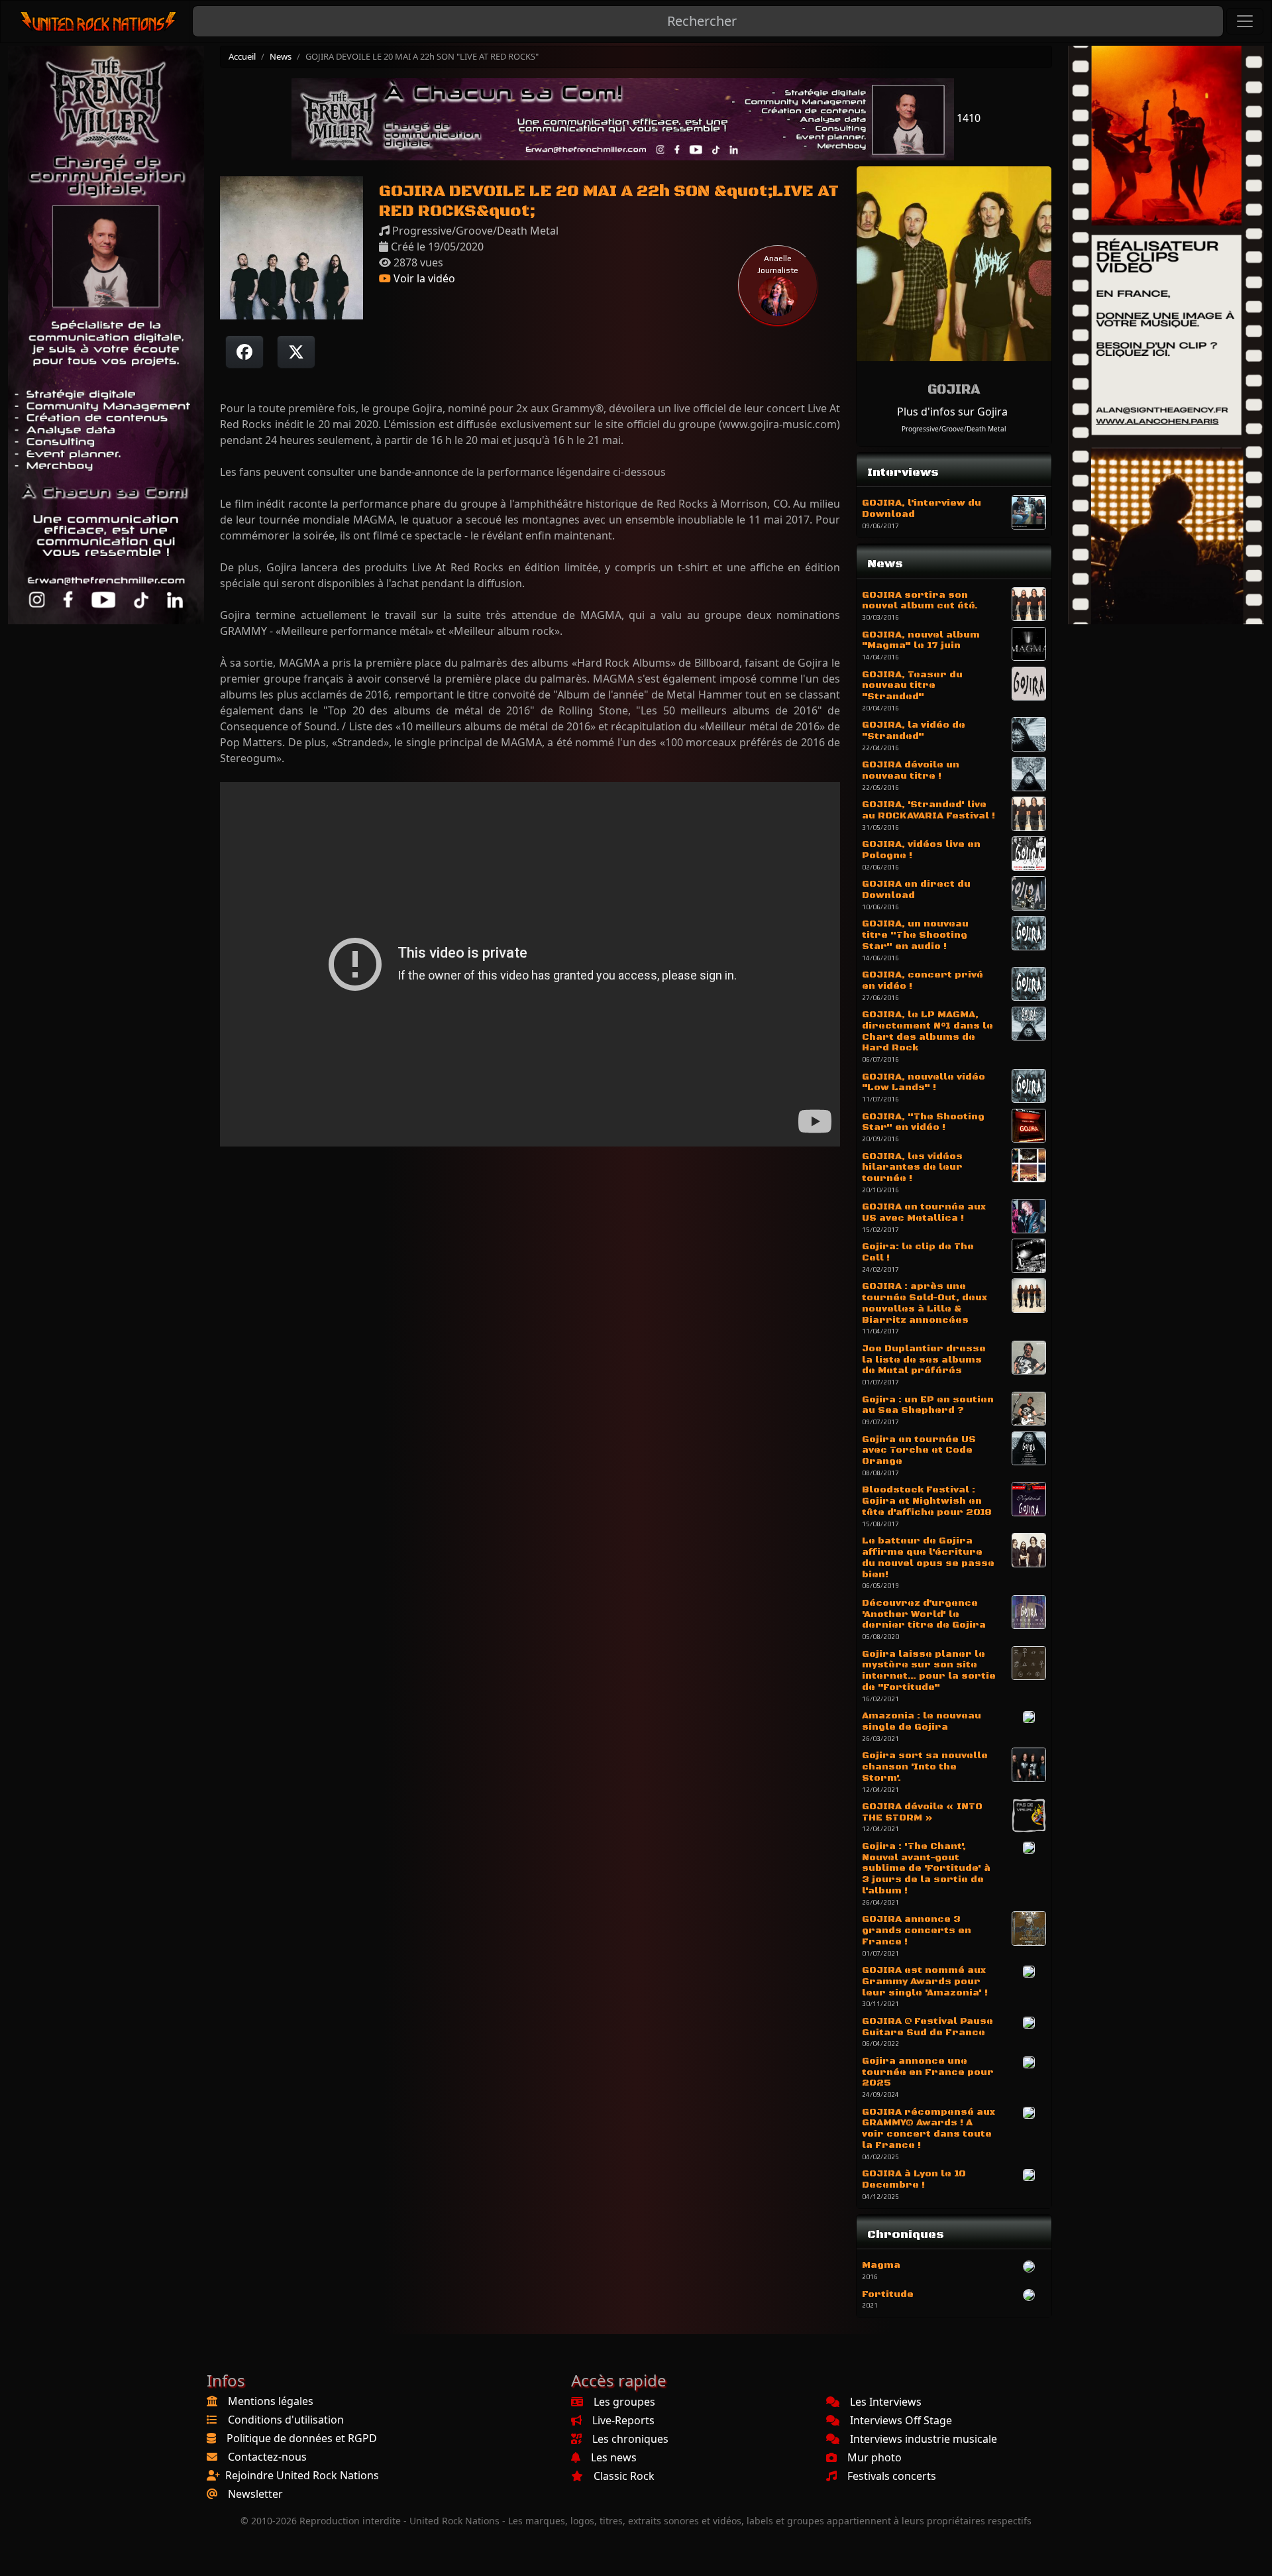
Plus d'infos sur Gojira (952, 412)
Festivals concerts (892, 2476)
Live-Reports (623, 2420)
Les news (614, 2457)
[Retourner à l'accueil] (99, 22)
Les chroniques (630, 2439)
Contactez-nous (267, 2457)
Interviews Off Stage (901, 2420)
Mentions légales (271, 2401)
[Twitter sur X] (296, 352)
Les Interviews (886, 2402)
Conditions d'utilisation (286, 2420)
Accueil (242, 56)
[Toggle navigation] (1245, 21)
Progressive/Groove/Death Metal (954, 429)
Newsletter (255, 2494)
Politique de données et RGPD (302, 2438)
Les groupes (624, 2402)
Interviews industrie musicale (924, 2439)
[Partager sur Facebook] (244, 352)
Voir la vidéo (423, 278)
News (281, 56)
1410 (967, 118)
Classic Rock (624, 2476)
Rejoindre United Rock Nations (302, 2475)
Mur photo (874, 2457)
